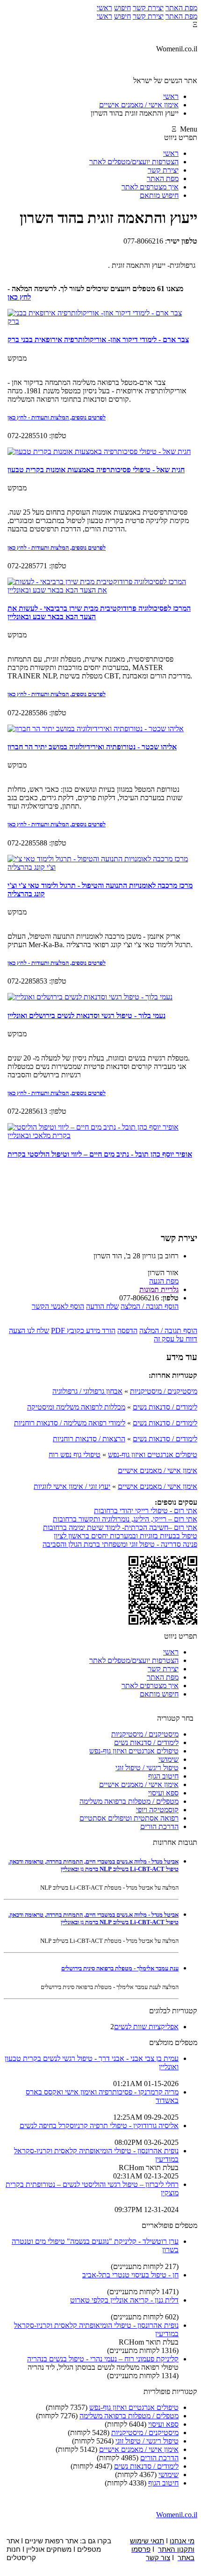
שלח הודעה (102, 1306)
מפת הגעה (164, 1281)
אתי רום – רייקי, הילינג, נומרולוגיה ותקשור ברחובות (125, 1519)
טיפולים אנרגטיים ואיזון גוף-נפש (153, 1455)
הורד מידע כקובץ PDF (83, 1330)
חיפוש (122, 8)
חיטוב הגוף (163, 1776)
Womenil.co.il (177, 2515)
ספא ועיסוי (163, 1793)
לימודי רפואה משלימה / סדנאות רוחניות (70, 1423)
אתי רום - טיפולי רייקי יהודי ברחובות (146, 1511)
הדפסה (127, 1330)
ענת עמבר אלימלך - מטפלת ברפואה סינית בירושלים (120, 1968)
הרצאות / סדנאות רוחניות (89, 1439)
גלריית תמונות (159, 1289)
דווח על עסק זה (176, 1339)
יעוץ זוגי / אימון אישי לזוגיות (72, 1486)
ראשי (104, 8)
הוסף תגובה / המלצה (150, 1306)
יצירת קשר (148, 8)
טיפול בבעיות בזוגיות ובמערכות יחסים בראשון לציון (126, 1536)
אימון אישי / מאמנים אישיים (158, 1470)
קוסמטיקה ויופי (157, 1810)
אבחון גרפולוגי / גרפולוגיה (87, 1391)
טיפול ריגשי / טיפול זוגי (147, 1768)
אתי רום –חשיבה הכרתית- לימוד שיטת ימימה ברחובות (120, 1527)
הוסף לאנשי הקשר (58, 1306)
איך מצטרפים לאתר (150, 187)
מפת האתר (181, 8)
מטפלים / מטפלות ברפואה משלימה (129, 1801)
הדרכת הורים (159, 1826)
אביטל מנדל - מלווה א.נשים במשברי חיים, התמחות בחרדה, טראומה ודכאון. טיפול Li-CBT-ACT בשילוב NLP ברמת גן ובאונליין (93, 1865)
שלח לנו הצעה (29, 1330)
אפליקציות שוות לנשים (146, 2027)
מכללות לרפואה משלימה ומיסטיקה (76, 1407)
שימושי (169, 1759)
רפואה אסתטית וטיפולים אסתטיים (129, 1818)
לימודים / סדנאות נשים (165, 1407)
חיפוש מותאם (159, 195)
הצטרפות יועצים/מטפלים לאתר (134, 162)
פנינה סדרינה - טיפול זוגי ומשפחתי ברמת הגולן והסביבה (120, 1544)
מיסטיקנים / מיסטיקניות (164, 1391)
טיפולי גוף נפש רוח (75, 1455)
